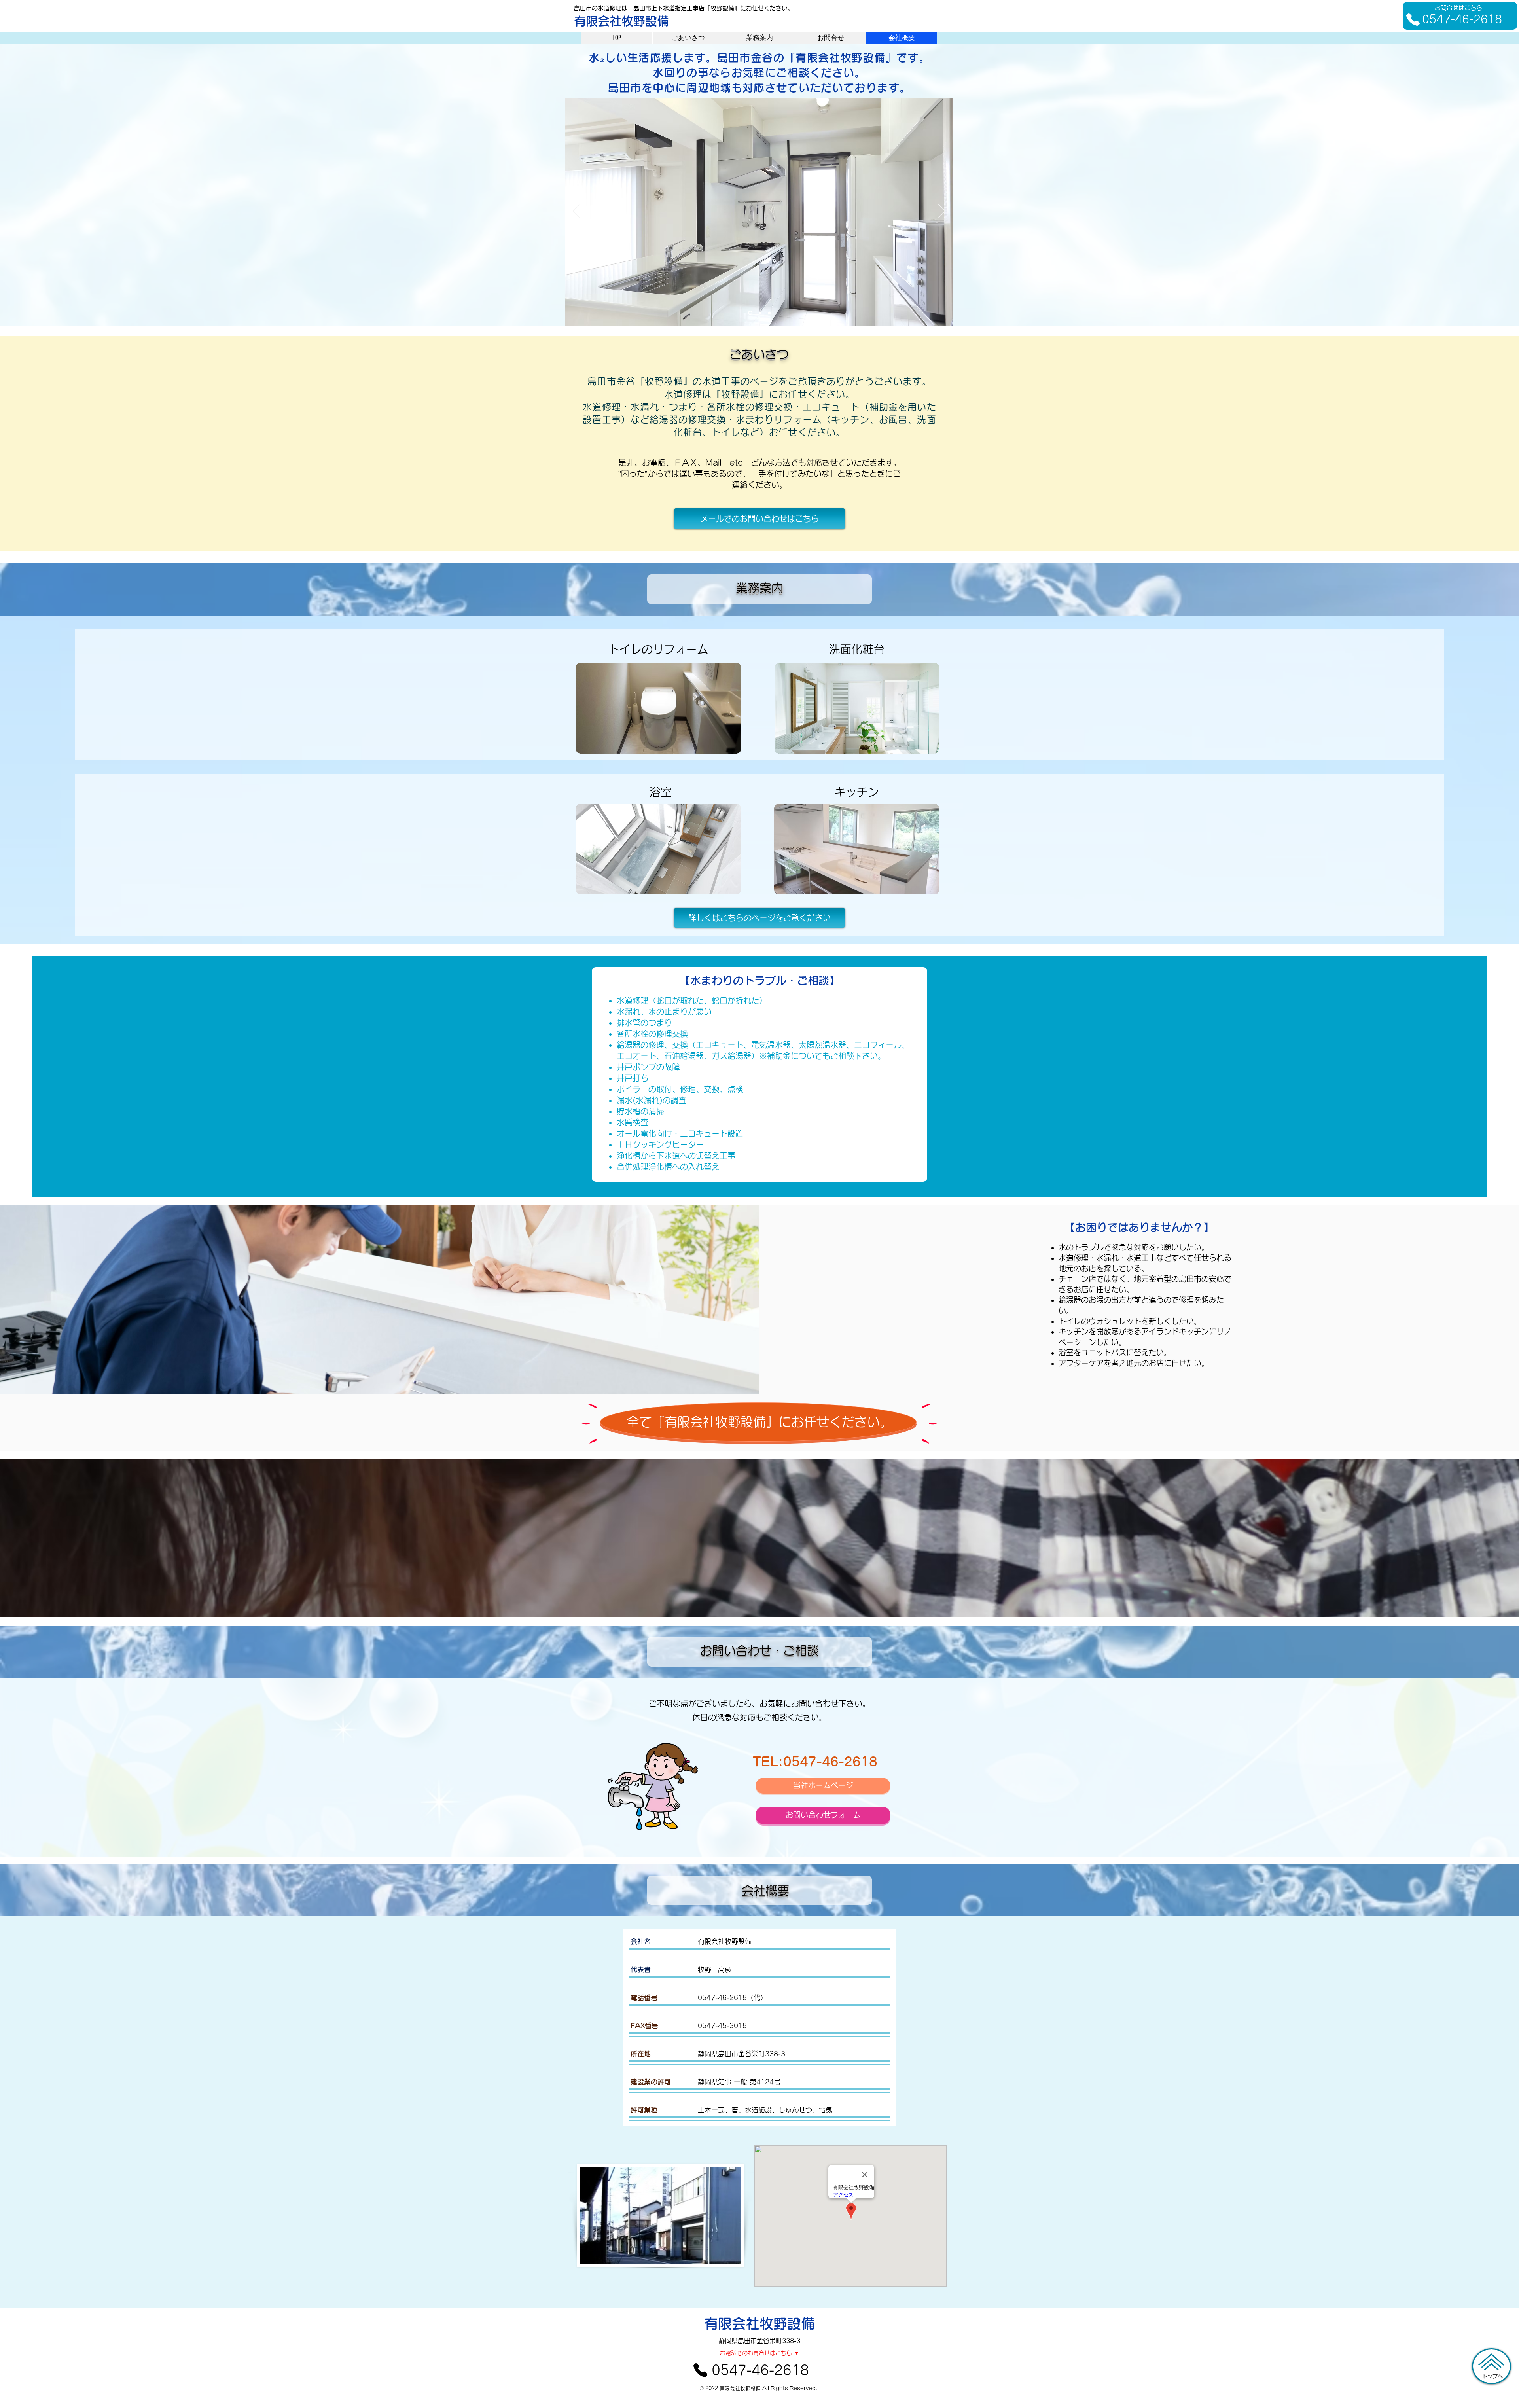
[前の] (576, 212)
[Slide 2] (759, 313)
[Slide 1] (749, 313)
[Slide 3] (769, 313)
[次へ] (942, 212)
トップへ (1492, 2376)
